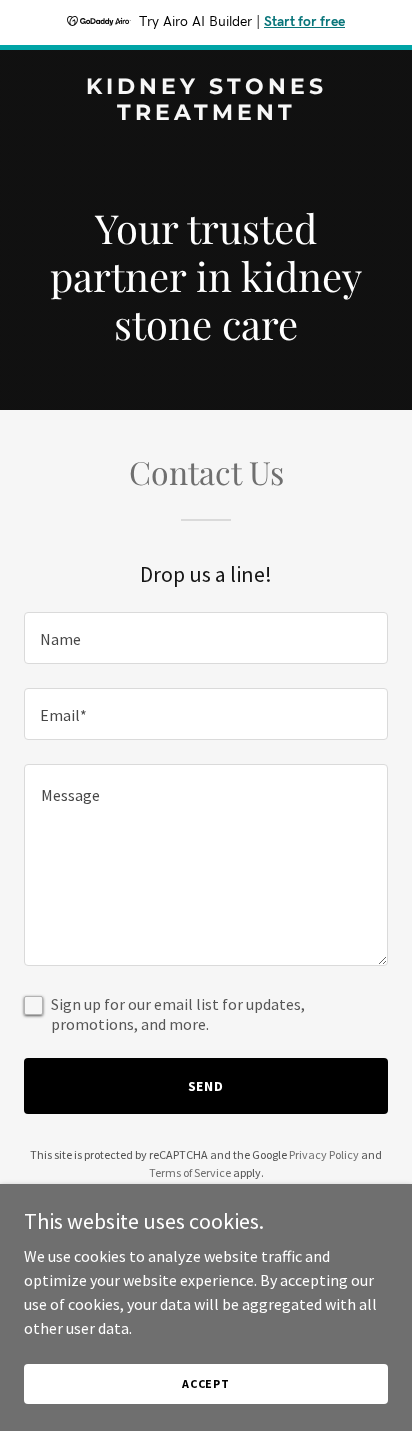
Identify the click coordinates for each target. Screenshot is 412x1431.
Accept (206, 1383)
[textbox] (206, 638)
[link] (206, 114)
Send (206, 1086)
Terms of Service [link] (190, 1172)
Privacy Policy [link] (324, 1154)
